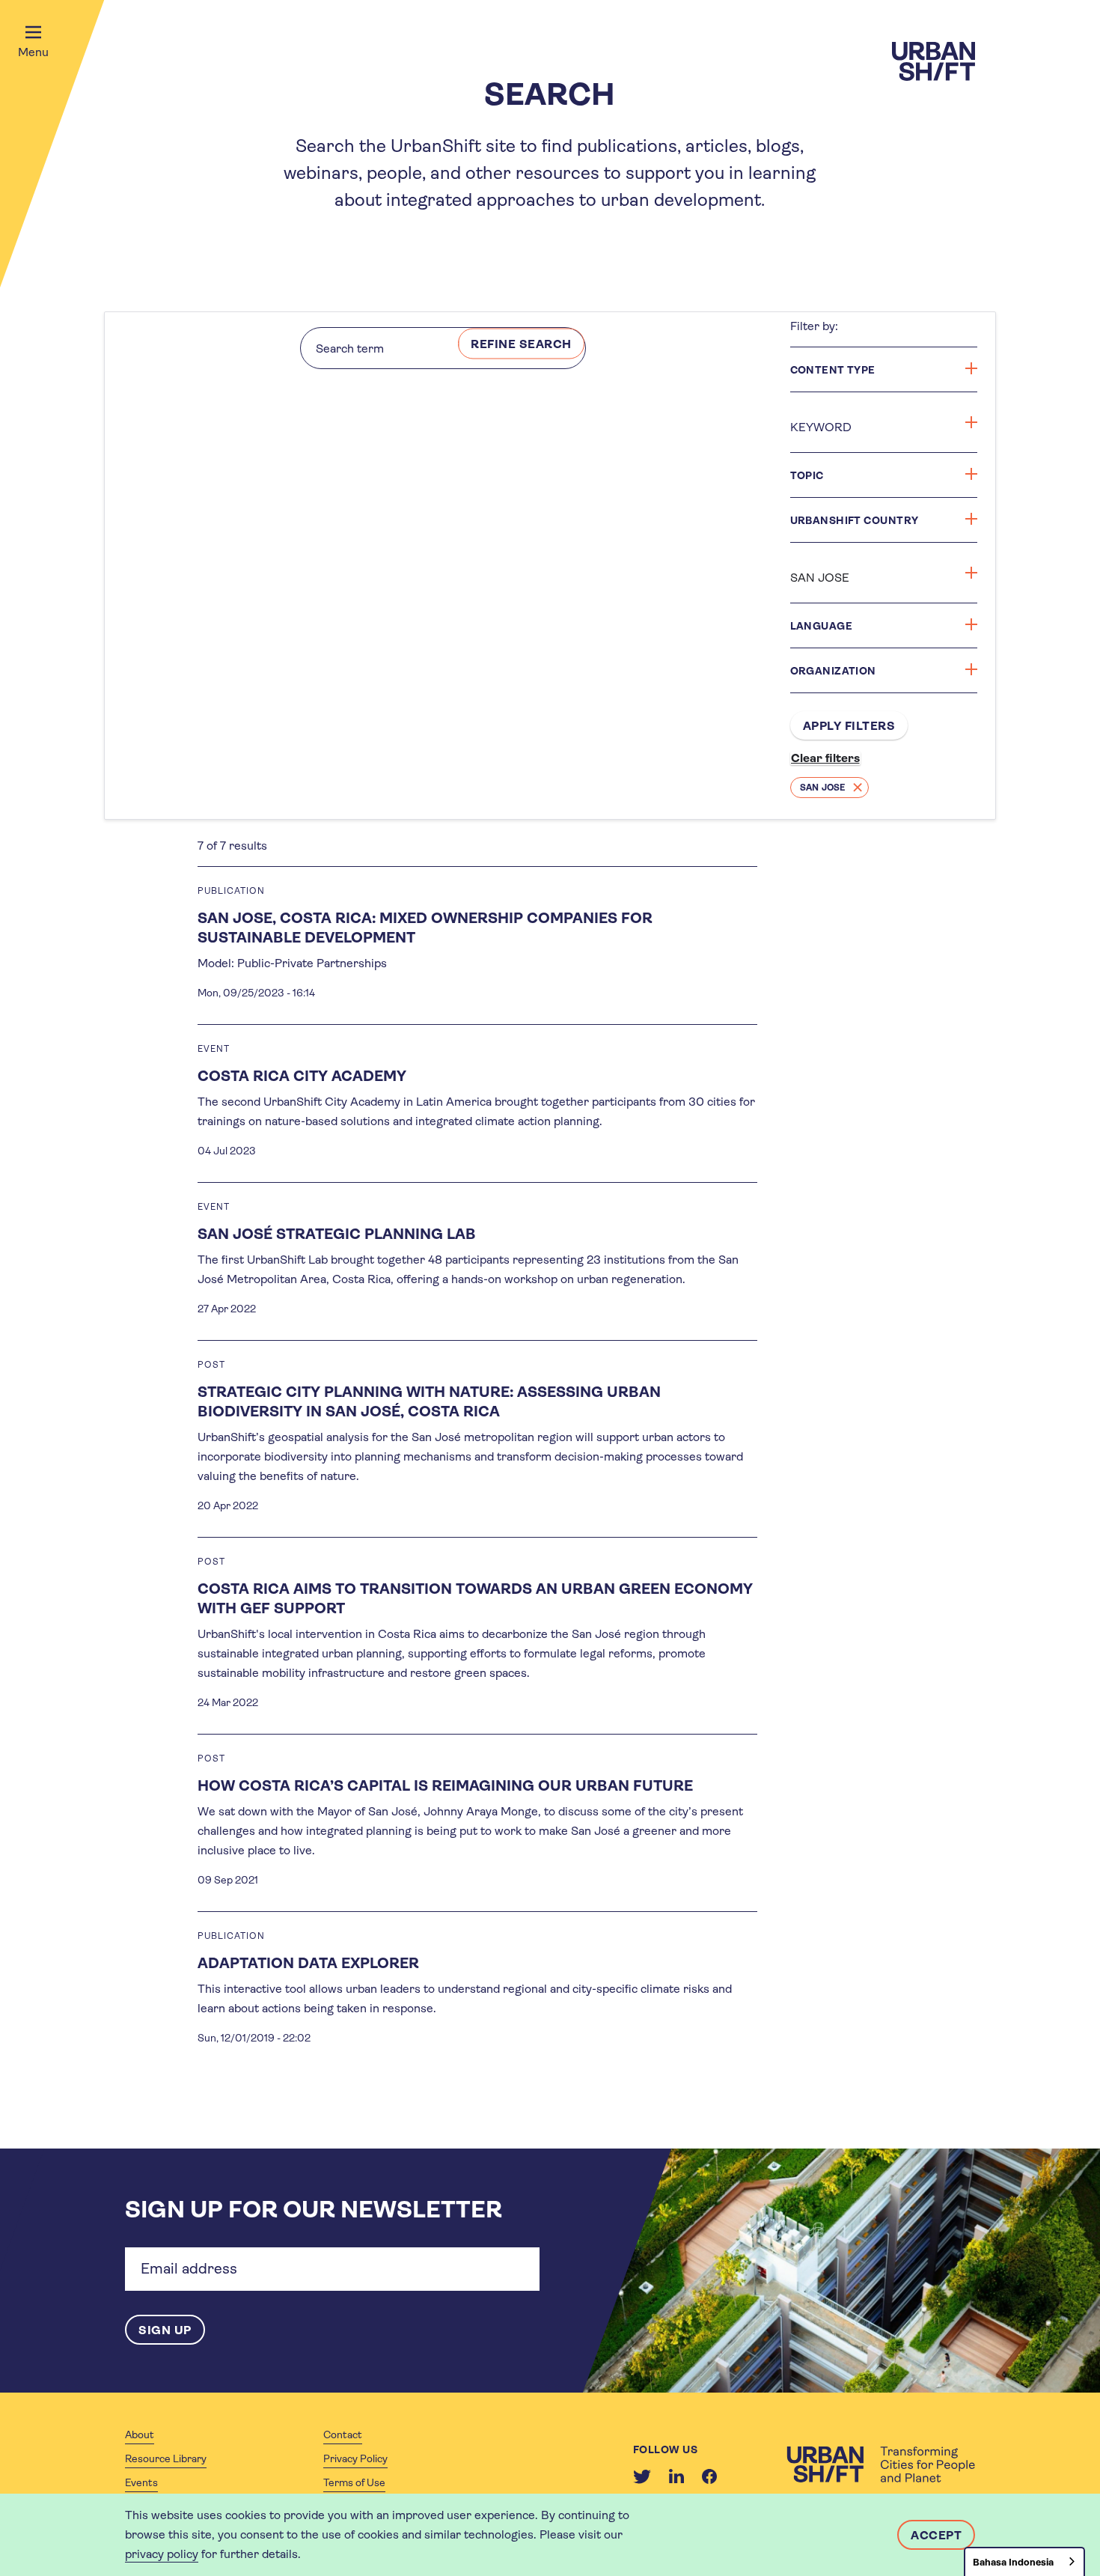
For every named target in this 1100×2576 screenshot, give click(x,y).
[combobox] (1024, 2561)
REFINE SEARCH (521, 344)
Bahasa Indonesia (1013, 2562)
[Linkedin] (676, 2476)
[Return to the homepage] (881, 2464)
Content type (833, 370)
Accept (936, 2535)
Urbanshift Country (855, 520)
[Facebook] (709, 2476)
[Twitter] (642, 2476)
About (140, 2435)
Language (822, 626)
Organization (833, 671)
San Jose (823, 788)
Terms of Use (354, 2482)
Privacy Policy (355, 2458)
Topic (807, 475)
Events (141, 2482)
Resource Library (166, 2458)
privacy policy (162, 2554)
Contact (343, 2435)
